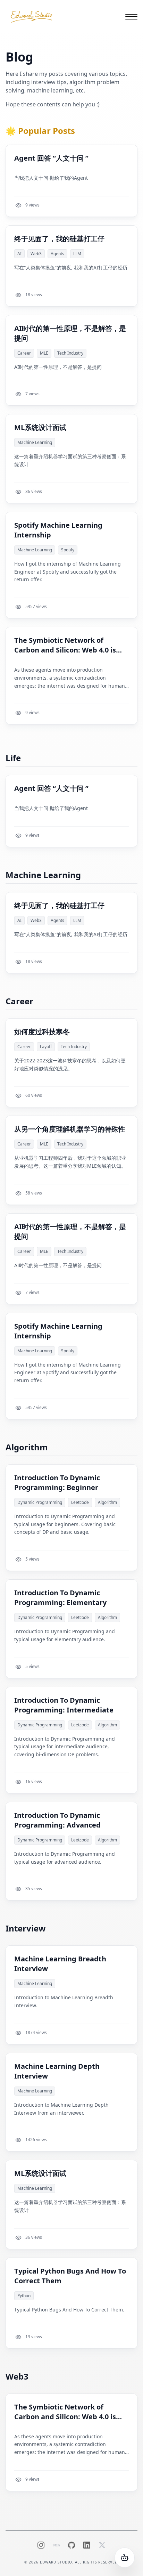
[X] (102, 2545)
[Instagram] (41, 2545)
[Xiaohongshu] (56, 2545)
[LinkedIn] (87, 2545)
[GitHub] (71, 2545)
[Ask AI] (125, 2558)
